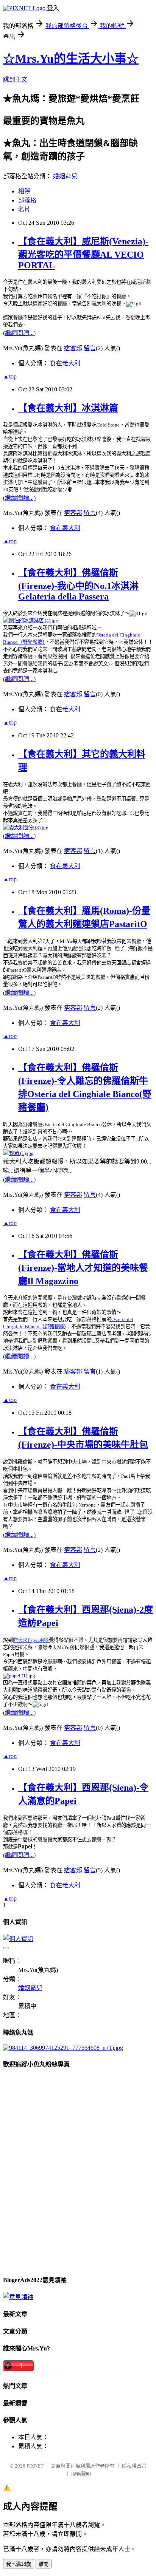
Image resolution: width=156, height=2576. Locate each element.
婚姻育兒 (65, 176)
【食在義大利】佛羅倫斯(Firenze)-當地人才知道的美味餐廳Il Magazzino (83, 1268)
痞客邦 (73, 348)
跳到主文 (15, 80)
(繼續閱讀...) (19, 333)
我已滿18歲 (19, 2564)
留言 (90, 348)
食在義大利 (65, 363)
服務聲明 (81, 2474)
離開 (44, 2564)
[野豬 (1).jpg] (18, 1153)
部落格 (27, 200)
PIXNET (35, 2466)
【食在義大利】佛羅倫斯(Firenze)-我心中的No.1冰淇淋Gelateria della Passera (78, 585)
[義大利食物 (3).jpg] (26, 827)
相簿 (24, 191)
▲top (10, 376)
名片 (24, 209)
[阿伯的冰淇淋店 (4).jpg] (31, 620)
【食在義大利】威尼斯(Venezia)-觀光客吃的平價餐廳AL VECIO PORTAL (83, 253)
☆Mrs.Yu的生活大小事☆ (71, 59)
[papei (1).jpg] (19, 1675)
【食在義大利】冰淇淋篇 (68, 408)
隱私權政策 (134, 2466)
